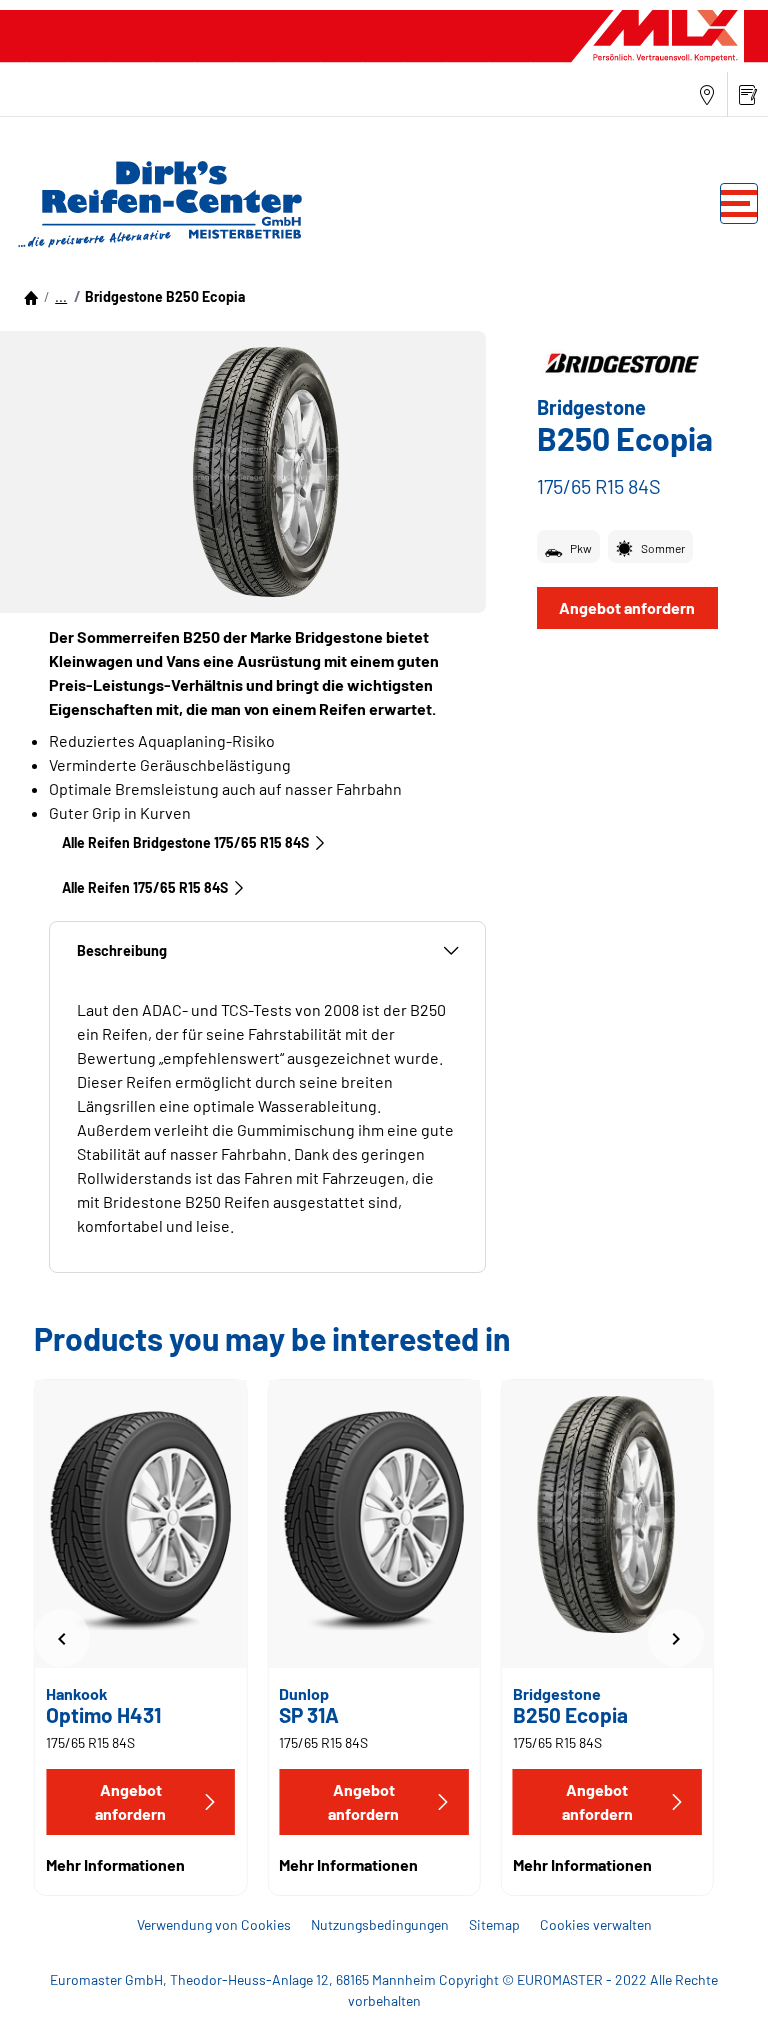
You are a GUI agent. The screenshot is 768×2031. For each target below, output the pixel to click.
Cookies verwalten (596, 1924)
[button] (61, 296)
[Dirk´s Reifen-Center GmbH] (155, 203)
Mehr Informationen (115, 1864)
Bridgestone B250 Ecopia (165, 296)
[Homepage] (31, 296)
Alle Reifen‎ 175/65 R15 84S (145, 887)
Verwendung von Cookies (214, 1924)
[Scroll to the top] (715, 1988)
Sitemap (494, 1924)
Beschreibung (122, 950)
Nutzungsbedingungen (380, 1924)
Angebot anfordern (627, 607)
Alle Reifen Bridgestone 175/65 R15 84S (185, 842)
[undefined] (62, 1638)
